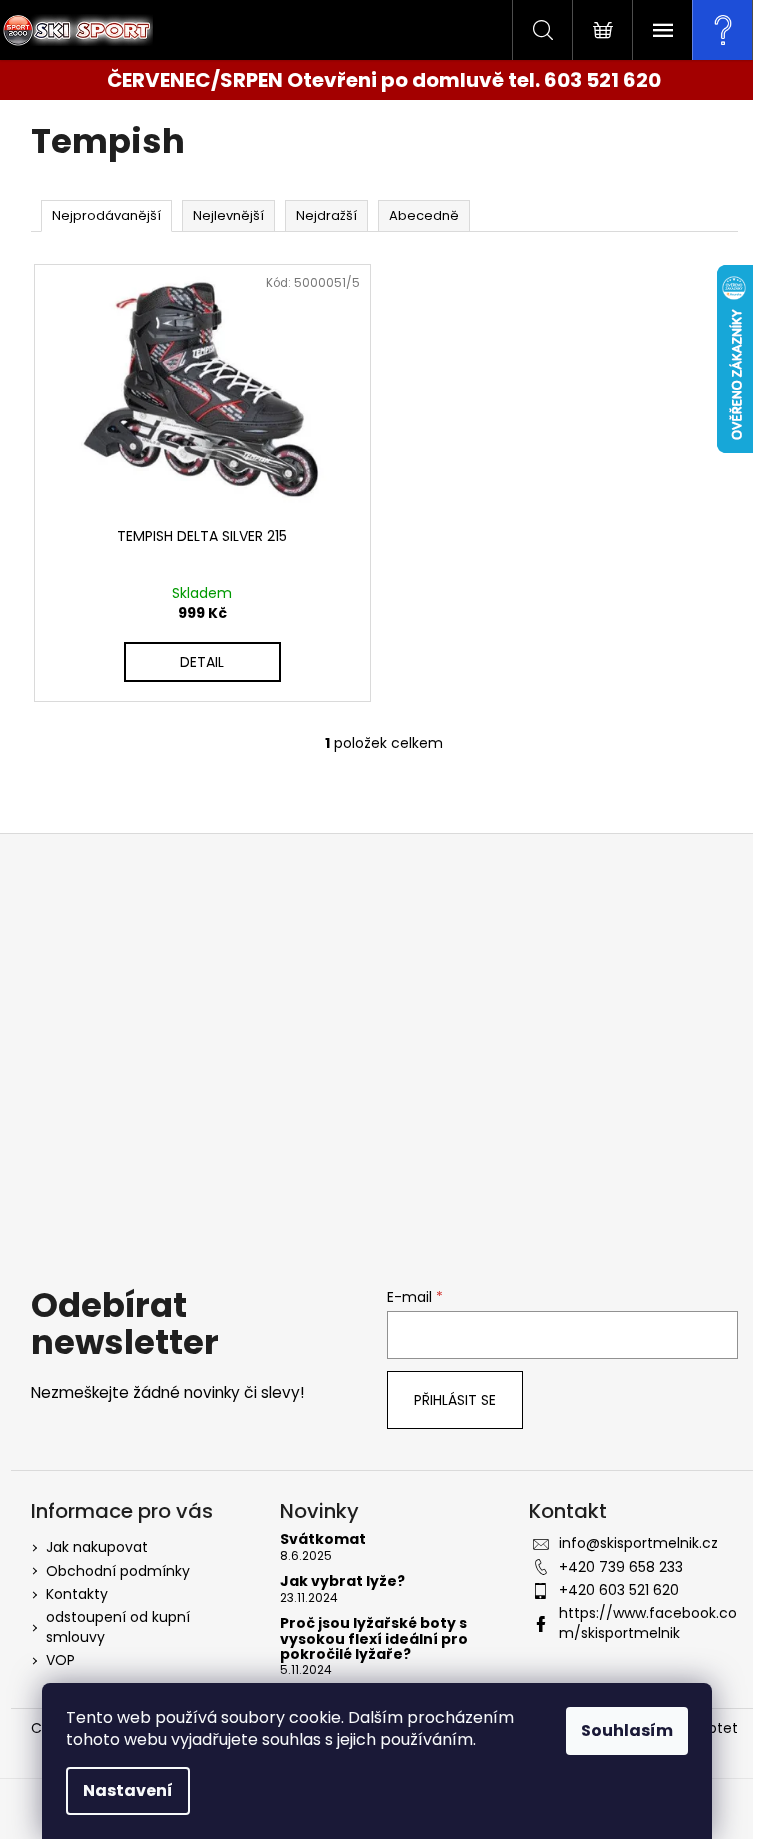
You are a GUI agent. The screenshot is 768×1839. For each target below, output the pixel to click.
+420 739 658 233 (621, 1567)
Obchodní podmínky (118, 1571)
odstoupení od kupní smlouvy (118, 1626)
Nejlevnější (228, 215)
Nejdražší (326, 215)
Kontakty (77, 1594)
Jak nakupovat (97, 1547)
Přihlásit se (455, 1400)
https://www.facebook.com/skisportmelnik (648, 1622)
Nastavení (128, 1790)
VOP (60, 1660)
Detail (202, 662)
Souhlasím (627, 1730)
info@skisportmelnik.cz (638, 1543)
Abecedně (424, 215)
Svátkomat (323, 1539)
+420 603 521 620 (619, 1590)
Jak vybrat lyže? (342, 1581)
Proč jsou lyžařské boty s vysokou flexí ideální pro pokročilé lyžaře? (374, 1639)
